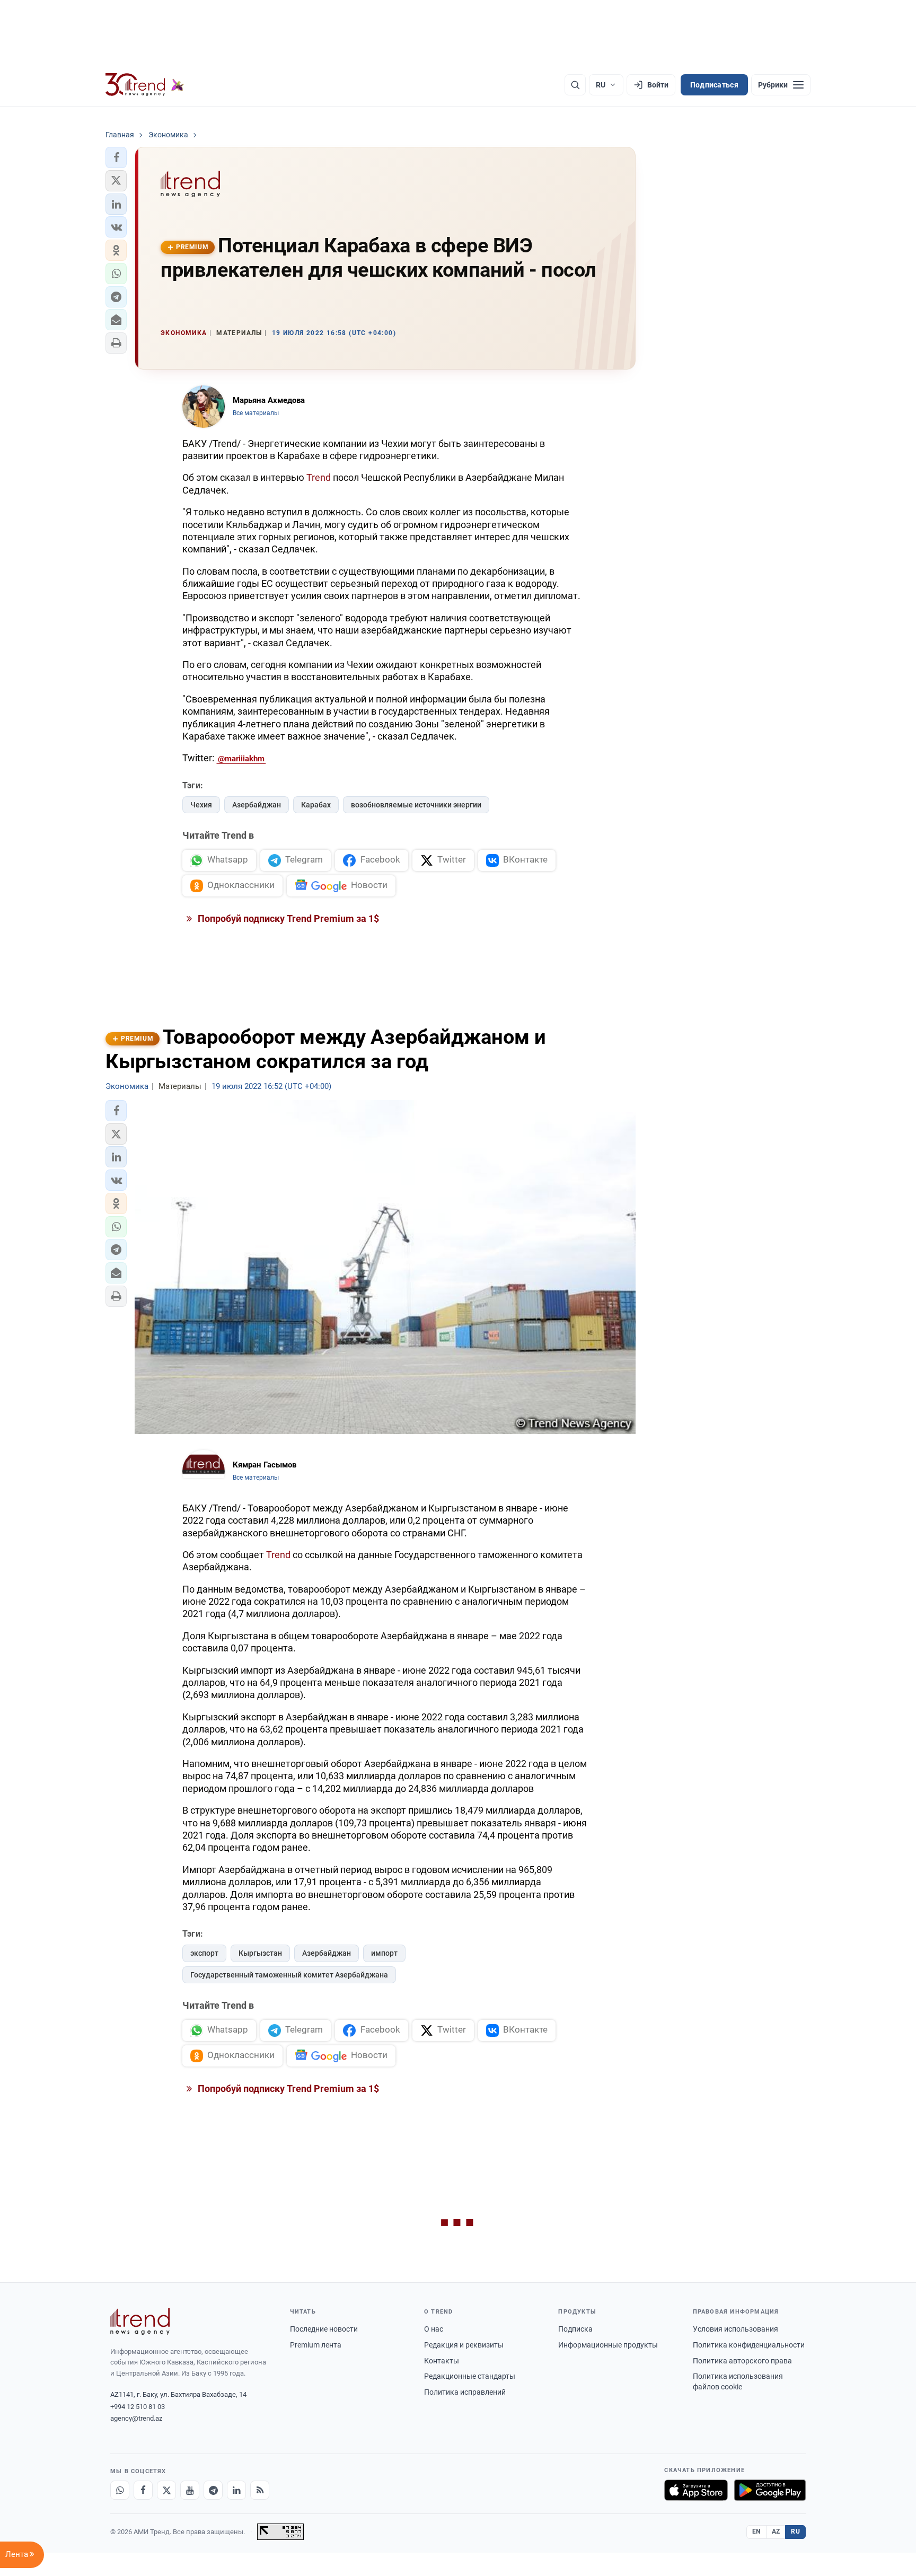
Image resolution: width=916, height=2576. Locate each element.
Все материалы (256, 413)
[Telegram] (213, 2490)
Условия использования (736, 2329)
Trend (319, 477)
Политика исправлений (465, 2392)
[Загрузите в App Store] (696, 2490)
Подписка (575, 2329)
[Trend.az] (145, 85)
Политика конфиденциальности (749, 2345)
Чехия (201, 805)
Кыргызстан (260, 1953)
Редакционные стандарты (470, 2376)
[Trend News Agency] (140, 2322)
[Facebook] (143, 2490)
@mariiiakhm (241, 759)
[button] (116, 157)
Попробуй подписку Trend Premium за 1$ (287, 918)
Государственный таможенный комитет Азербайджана (289, 1975)
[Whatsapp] (120, 2490)
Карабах (316, 805)
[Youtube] (190, 2490)
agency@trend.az (136, 2418)
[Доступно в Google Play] (770, 2490)
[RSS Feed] (260, 2490)
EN (756, 2531)
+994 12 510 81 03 (138, 2407)
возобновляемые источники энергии (416, 805)
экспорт (204, 1953)
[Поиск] (575, 85)
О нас (434, 2329)
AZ (776, 2531)
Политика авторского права (742, 2361)
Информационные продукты (608, 2345)
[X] (166, 2490)
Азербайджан (257, 805)
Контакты (442, 2361)
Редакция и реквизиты (464, 2345)
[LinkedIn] (236, 2490)
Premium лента (316, 2345)
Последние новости (324, 2329)
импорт (384, 1953)
